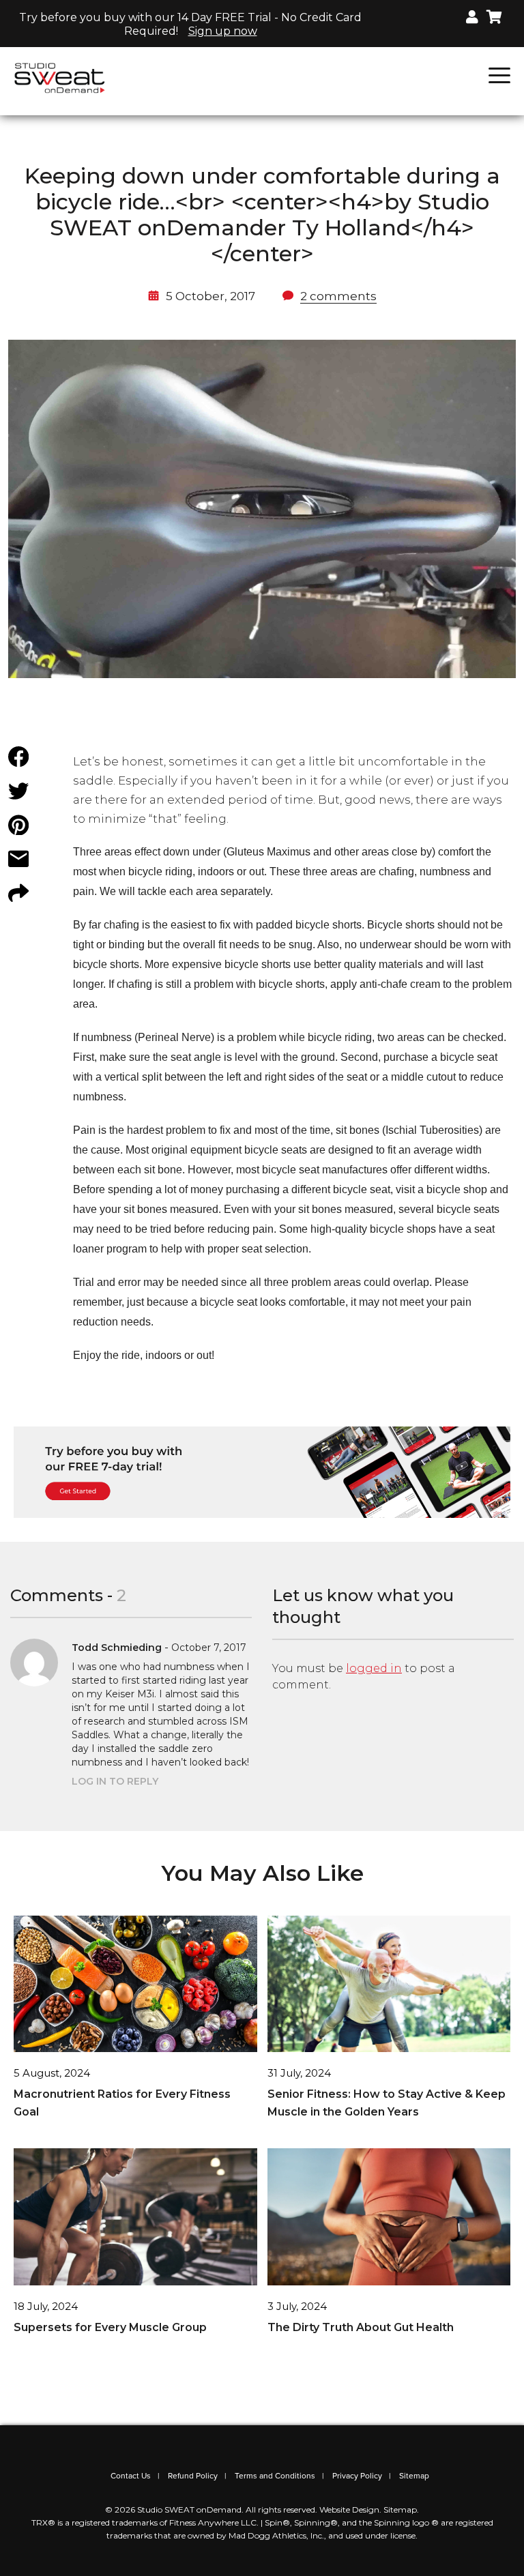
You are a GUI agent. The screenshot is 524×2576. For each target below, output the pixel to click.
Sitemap (414, 2476)
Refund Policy (193, 2476)
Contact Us (131, 2476)
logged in (374, 1668)
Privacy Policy (357, 2476)
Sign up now (223, 31)
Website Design (349, 2509)
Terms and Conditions (275, 2476)
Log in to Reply (115, 1781)
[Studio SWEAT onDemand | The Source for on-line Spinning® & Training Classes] (60, 77)
